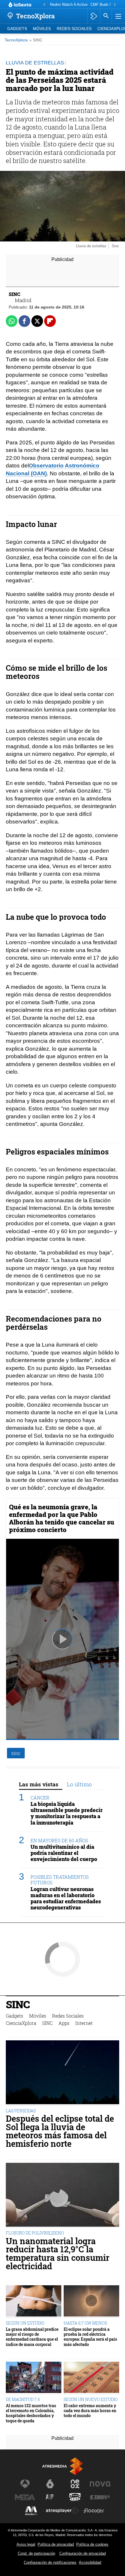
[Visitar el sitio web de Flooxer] (94, 2511)
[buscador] (106, 16)
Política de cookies (92, 2544)
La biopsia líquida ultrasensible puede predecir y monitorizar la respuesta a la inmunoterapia (67, 1813)
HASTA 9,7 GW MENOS (85, 2323)
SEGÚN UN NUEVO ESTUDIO (91, 2399)
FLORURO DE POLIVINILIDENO (35, 2233)
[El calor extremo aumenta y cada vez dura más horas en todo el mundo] (91, 2378)
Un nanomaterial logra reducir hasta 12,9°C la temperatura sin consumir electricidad (58, 2254)
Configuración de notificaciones (50, 2562)
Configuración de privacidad (83, 2553)
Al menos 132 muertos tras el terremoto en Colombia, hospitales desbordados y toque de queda (31, 2413)
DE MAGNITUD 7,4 (23, 2399)
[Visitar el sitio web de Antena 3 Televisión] (25, 2484)
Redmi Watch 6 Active (69, 5)
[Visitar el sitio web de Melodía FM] (31, 2511)
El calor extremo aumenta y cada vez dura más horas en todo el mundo (90, 2411)
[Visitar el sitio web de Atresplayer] (63, 2511)
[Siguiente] (115, 5)
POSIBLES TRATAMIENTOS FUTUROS (60, 1880)
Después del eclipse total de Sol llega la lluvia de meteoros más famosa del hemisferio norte (60, 2131)
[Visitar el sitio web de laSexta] (50, 2484)
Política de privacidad (56, 2544)
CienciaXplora (21, 2023)
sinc (16, 1753)
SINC (18, 2005)
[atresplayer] (94, 16)
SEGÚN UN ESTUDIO (25, 2323)
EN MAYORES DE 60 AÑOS (59, 1840)
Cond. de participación (36, 2553)
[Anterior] (44, 5)
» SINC (36, 40)
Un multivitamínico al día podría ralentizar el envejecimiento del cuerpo (64, 1853)
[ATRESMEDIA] (63, 2466)
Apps (64, 2023)
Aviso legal (26, 2544)
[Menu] (118, 16)
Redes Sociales (74, 29)
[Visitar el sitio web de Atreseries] (50, 2497)
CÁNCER (40, 1798)
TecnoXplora (16, 40)
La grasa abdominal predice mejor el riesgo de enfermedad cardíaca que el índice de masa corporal (32, 2337)
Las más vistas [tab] (39, 1784)
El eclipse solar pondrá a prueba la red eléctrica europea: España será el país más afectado (90, 2337)
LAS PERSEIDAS (21, 2111)
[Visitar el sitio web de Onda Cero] (75, 2497)
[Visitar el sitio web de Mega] (25, 2497)
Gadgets (17, 29)
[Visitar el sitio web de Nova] (100, 2484)
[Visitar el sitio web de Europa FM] (100, 2497)
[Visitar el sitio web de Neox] (75, 2484)
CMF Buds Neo (103, 5)
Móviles (42, 29)
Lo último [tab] (79, 1784)
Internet (84, 2023)
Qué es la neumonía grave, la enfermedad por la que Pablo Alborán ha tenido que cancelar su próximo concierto (62, 1518)
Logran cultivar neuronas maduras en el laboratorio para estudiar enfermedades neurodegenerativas (66, 1898)
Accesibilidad (90, 2562)
